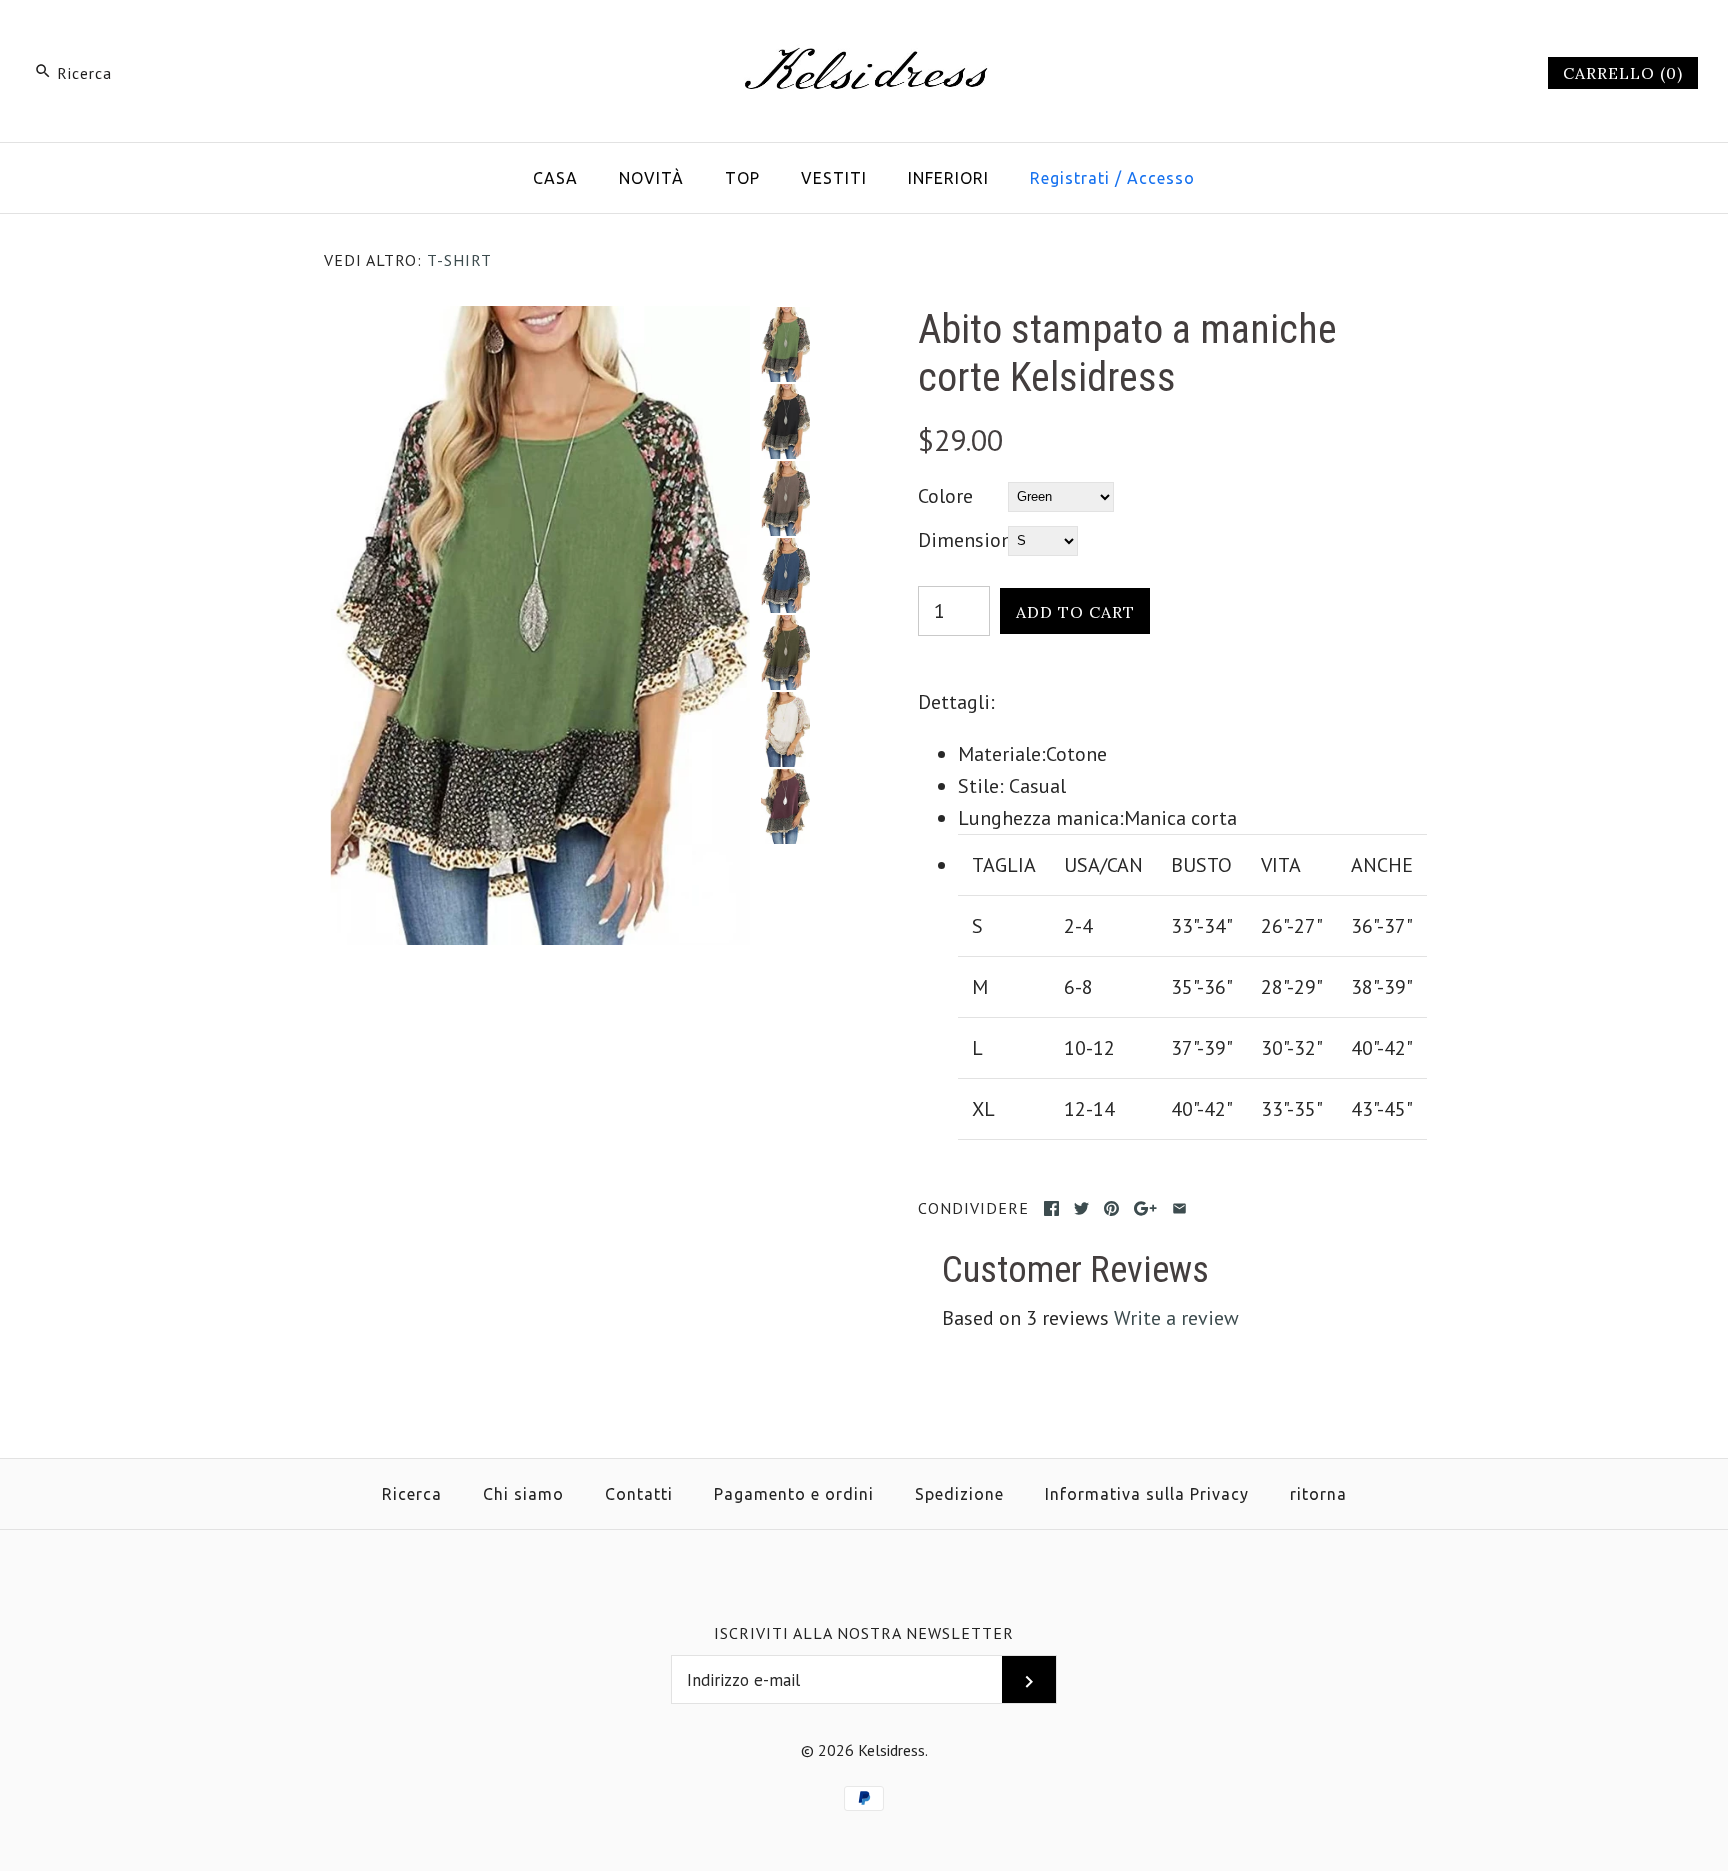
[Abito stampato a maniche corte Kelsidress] (537, 322)
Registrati (1070, 178)
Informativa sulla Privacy (1147, 1494)
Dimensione (963, 540)
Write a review (1176, 1318)
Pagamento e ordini (794, 1494)
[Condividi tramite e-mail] (1179, 1208)
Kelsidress (891, 1750)
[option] (785, 344)
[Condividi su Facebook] (1051, 1208)
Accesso (1161, 178)
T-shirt (459, 260)
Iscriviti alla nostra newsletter (864, 1633)
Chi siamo (523, 1494)
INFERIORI (948, 178)
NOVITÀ (651, 178)
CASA (555, 178)
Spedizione (959, 1494)
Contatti (639, 1494)
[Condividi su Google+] (1145, 1208)
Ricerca (412, 1494)
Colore (945, 496)
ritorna (1318, 1494)
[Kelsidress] (864, 36)
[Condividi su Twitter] (1081, 1208)
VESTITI (834, 178)
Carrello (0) (1623, 73)
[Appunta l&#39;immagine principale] (1111, 1208)
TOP (742, 178)
